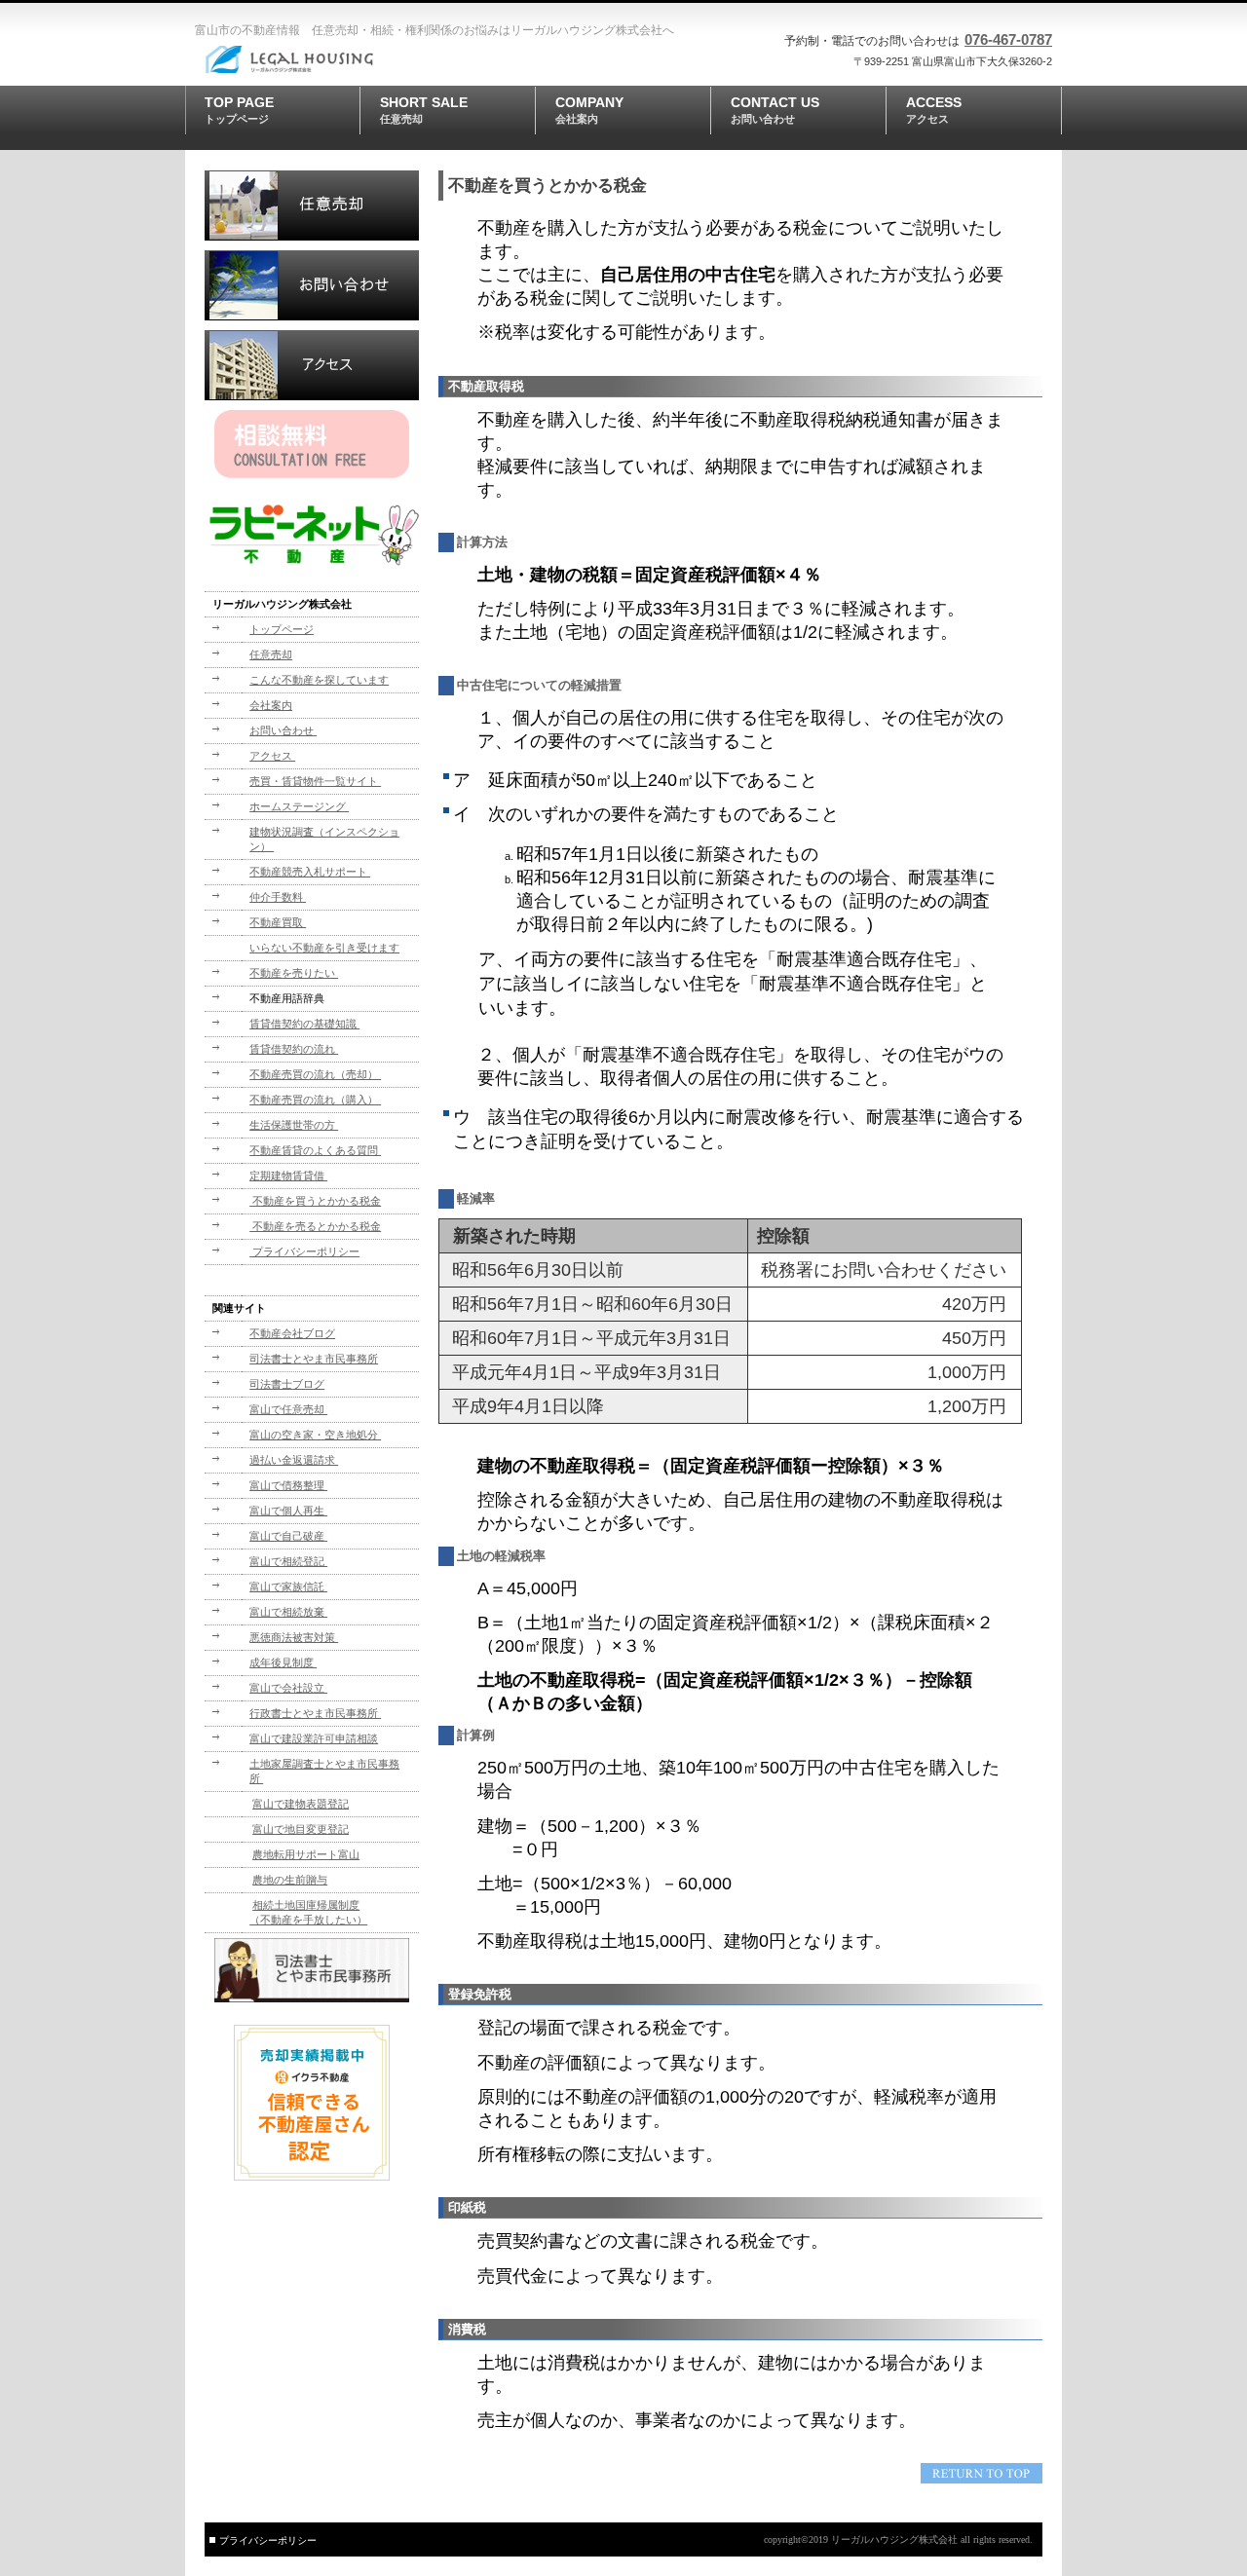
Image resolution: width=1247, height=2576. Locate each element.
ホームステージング (299, 806)
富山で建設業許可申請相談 (314, 1738)
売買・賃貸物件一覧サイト (315, 781)
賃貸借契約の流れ (294, 1049)
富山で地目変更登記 (301, 1829)
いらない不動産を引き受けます (324, 948)
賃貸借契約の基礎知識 (304, 1024)
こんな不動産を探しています (319, 680)
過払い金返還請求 (294, 1460)
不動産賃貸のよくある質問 (315, 1150)
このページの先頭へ (982, 2473)
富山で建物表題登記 (301, 1804)
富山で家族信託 (288, 1587)
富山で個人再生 (288, 1511)
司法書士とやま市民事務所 (314, 1359)
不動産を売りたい (294, 973)
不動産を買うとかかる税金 (315, 1201)
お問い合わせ (312, 285)
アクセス (312, 365)
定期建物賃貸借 (288, 1176)
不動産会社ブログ (292, 1333)
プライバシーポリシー (304, 1251)
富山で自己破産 (288, 1536)
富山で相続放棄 (288, 1612)
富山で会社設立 (288, 1688)
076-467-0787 (1008, 39)
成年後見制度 (283, 1662)
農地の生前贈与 (290, 1880)
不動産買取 (278, 922)
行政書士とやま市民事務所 (315, 1713)
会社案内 (271, 705)
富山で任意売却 (288, 1409)
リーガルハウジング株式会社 (336, 59)
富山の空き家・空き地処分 (315, 1435)
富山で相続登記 (288, 1561)
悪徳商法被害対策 (294, 1637)
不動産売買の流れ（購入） (315, 1100)
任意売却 (312, 205)
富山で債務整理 (288, 1485)
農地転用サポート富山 (306, 1854)
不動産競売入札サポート (310, 872)
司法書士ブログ (287, 1384)
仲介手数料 (278, 897)
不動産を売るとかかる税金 (315, 1226)
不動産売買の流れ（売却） (315, 1074)
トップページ (282, 629)
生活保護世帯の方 (294, 1125)
